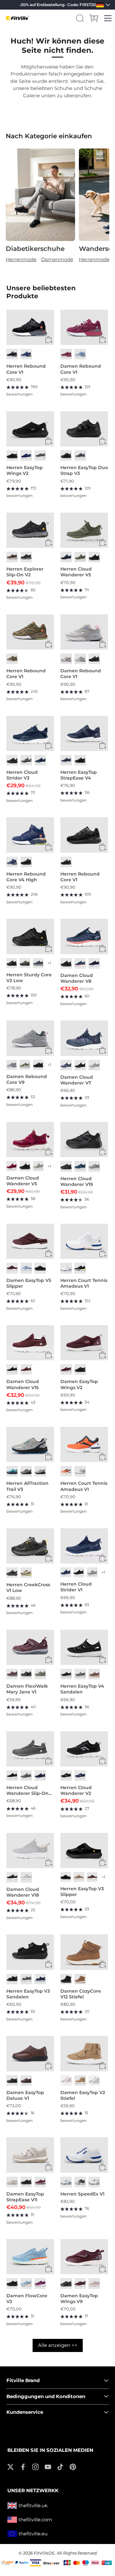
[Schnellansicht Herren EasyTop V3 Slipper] (103, 1863)
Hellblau (80, 354)
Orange (66, 1471)
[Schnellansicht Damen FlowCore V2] (49, 2269)
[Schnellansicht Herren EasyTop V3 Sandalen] (49, 1965)
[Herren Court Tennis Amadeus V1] (84, 1241)
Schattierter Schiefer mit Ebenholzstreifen (26, 1471)
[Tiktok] (60, 2466)
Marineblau (66, 557)
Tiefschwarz (66, 456)
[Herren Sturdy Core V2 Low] (30, 936)
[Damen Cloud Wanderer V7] (84, 1038)
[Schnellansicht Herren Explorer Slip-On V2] (49, 543)
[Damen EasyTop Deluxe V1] (30, 2053)
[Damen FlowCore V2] (30, 2257)
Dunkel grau (40, 456)
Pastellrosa (94, 2283)
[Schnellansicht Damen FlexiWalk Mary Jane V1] (49, 1660)
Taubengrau (12, 1065)
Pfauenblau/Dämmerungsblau (80, 1166)
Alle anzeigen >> (58, 2345)
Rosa (80, 659)
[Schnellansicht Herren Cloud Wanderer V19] (103, 1152)
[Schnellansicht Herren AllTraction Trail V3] (49, 1457)
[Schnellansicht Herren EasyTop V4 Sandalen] (103, 1660)
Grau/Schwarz (26, 1674)
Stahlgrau (80, 1674)
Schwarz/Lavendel (12, 1877)
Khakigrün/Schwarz (25, 963)
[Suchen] (80, 18)
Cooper (80, 1979)
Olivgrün (25, 1065)
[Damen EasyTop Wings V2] (84, 1343)
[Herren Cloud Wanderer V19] (84, 1140)
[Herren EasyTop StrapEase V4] (84, 733)
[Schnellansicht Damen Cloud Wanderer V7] (103, 1051)
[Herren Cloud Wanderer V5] (84, 530)
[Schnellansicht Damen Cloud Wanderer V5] (49, 1152)
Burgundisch (12, 1268)
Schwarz (12, 354)
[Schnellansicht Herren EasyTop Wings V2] (49, 441)
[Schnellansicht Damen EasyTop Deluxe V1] (49, 2066)
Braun (12, 557)
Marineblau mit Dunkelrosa (80, 963)
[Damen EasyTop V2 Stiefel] (84, 2053)
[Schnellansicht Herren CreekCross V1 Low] (49, 1558)
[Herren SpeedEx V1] (84, 2155)
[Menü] (108, 18)
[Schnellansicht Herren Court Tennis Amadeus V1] (103, 1254)
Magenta (12, 1166)
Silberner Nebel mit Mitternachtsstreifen (40, 1471)
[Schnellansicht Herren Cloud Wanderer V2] (103, 1761)
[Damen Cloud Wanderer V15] (30, 1343)
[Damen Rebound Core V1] (84, 327)
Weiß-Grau (80, 1471)
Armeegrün (12, 659)
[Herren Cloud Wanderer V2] (84, 1749)
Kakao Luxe (94, 1674)
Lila (66, 659)
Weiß (66, 1268)
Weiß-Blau (66, 2182)
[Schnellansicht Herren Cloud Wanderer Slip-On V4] (49, 1761)
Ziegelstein (26, 2080)
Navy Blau (26, 456)
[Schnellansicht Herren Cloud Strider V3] (49, 746)
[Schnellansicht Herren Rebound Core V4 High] (49, 848)
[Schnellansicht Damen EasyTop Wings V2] (103, 1355)
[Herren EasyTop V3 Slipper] (84, 1851)
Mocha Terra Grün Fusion (26, 1573)
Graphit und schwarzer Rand (92, 1572)
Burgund (66, 2080)
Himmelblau (26, 1268)
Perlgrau (12, 2182)
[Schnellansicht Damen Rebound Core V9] (49, 1051)
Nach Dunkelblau (66, 760)
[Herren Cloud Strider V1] (84, 1546)
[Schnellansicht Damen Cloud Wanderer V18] (49, 1863)
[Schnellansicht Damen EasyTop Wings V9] (103, 2269)
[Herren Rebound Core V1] (30, 327)
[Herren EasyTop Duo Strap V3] (84, 429)
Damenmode (57, 259)
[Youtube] (48, 2466)
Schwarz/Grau (12, 1573)
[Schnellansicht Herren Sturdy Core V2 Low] (49, 949)
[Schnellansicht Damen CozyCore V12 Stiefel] (103, 1965)
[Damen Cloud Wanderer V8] (84, 936)
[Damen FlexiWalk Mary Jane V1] (30, 1647)
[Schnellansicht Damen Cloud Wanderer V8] (103, 949)
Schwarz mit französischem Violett (94, 963)
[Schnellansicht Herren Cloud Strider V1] (103, 1558)
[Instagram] (35, 2466)
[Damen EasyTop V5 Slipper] (30, 1241)
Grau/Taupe (40, 1674)
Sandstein (79, 1877)
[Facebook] (23, 2466)
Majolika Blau (26, 354)
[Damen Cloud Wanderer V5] (30, 1140)
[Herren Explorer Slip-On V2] (30, 530)
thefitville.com (35, 2520)
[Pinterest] (73, 2466)
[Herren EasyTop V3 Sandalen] (30, 1952)
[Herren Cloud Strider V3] (30, 733)
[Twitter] (11, 2466)
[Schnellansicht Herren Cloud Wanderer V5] (103, 543)
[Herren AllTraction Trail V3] (30, 1444)
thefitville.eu (33, 2534)
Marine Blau (40, 760)
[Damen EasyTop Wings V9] (84, 2257)
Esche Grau (94, 1065)
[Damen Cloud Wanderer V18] (30, 1851)
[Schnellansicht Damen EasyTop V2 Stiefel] (103, 2066)
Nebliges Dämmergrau (80, 456)
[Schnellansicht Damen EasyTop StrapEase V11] (49, 2168)
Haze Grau (80, 2182)
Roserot (66, 354)
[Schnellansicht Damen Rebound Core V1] (103, 340)
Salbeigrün (80, 557)
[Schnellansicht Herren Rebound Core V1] (49, 340)
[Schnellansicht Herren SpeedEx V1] (103, 2168)
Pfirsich (80, 2080)
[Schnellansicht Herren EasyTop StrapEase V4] (103, 746)
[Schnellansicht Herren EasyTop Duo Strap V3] (103, 441)
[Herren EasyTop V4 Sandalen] (84, 1647)
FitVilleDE (44, 2553)
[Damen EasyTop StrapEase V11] (30, 2155)
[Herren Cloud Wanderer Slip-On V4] (30, 1749)
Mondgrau (38, 1166)
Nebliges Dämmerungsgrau (26, 760)
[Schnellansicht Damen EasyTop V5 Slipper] (49, 1254)
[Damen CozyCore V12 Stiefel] (84, 1952)
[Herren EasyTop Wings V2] (30, 429)
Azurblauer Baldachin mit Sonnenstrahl (12, 1471)
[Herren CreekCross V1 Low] (30, 1546)
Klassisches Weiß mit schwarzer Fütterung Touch (94, 2182)
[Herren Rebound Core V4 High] (30, 835)
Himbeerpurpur (40, 2283)
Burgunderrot (26, 1369)
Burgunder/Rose (12, 1674)
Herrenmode (21, 259)
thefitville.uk (33, 2505)
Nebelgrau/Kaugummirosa (26, 1877)
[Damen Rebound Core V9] (30, 1038)
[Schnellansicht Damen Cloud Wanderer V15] (49, 1355)
